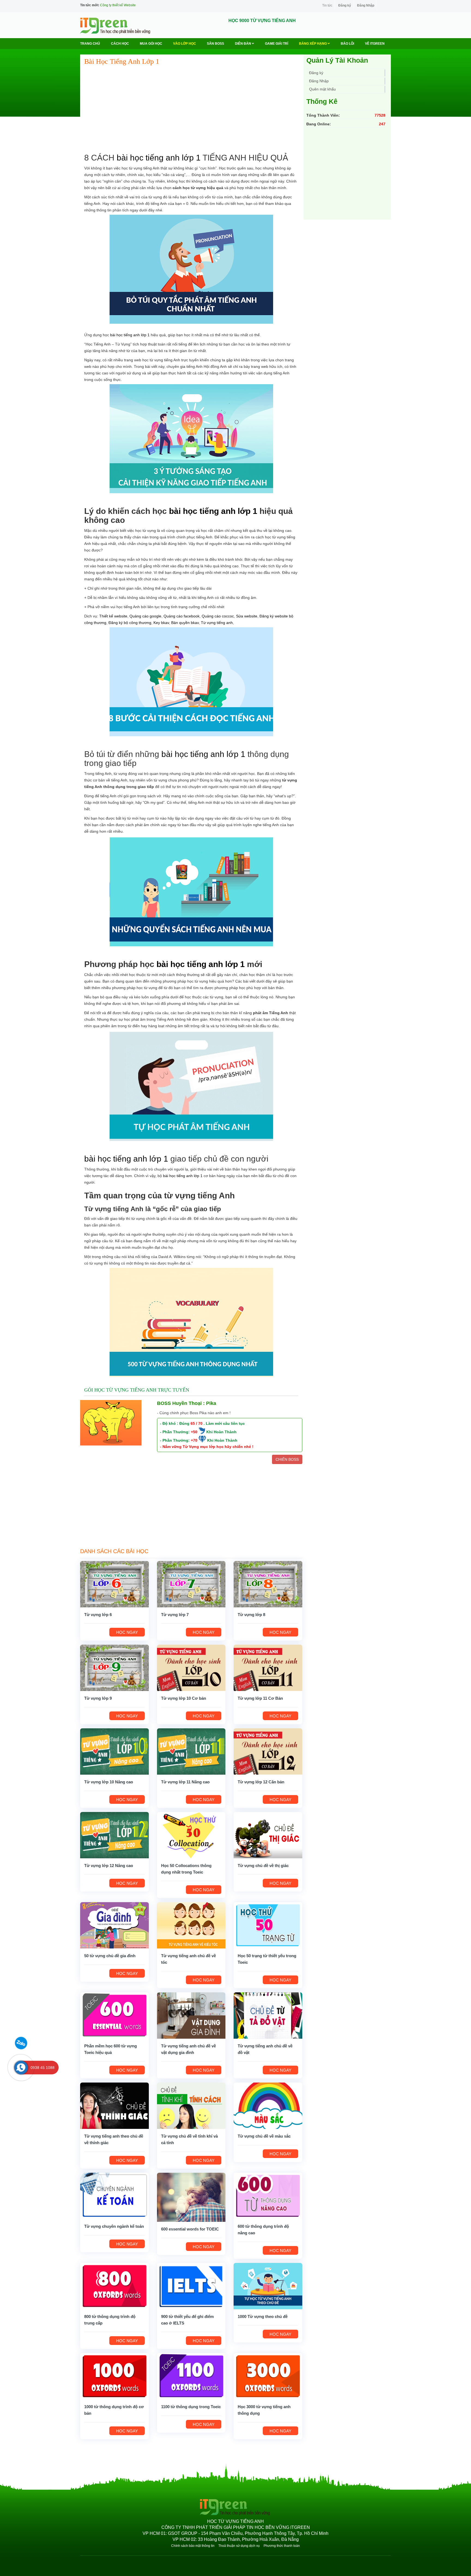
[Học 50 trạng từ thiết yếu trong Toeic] (268, 1925)
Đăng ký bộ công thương (130, 623)
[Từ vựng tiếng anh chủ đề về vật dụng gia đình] (191, 2015)
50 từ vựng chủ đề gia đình (110, 1956)
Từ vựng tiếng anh (217, 623)
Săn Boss (215, 44)
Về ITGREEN (375, 44)
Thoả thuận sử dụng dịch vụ (239, 2546)
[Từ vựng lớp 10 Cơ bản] (191, 1668)
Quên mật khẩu (322, 89)
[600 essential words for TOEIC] (191, 2197)
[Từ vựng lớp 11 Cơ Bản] (268, 1668)
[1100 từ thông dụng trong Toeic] (191, 2376)
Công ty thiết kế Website (118, 5)
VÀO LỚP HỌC (185, 44)
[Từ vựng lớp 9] (114, 1668)
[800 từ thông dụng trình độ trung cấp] (114, 2286)
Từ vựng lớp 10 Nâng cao (109, 1782)
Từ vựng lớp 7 (175, 1615)
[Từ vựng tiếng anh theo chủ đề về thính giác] (114, 2105)
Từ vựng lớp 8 (251, 1615)
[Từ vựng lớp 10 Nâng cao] (114, 1751)
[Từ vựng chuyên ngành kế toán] (114, 2196)
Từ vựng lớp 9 (98, 1698)
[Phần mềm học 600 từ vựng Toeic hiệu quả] (114, 2015)
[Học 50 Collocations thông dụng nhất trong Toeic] (191, 1835)
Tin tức (327, 5)
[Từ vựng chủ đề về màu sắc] (268, 2105)
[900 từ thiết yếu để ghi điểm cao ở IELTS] (191, 2286)
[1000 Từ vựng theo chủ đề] (268, 2286)
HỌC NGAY (127, 1632)
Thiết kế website (113, 616)
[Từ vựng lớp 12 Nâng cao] (114, 1835)
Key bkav (161, 623)
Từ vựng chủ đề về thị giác (263, 1866)
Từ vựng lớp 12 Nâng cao (109, 1866)
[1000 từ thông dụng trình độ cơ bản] (114, 2376)
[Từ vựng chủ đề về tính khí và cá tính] (191, 2105)
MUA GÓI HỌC (151, 44)
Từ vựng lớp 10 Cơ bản (184, 1698)
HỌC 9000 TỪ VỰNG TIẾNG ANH (262, 21)
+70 (194, 1440)
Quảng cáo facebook (182, 616)
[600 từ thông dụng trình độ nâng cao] (268, 2196)
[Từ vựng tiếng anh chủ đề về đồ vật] (268, 2015)
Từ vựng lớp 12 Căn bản (261, 1782)
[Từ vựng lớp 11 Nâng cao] (191, 1751)
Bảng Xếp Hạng (313, 44)
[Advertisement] (191, 110)
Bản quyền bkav (185, 623)
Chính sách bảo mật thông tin (193, 2546)
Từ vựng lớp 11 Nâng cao (185, 1782)
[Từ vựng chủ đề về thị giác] (268, 1835)
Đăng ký (345, 5)
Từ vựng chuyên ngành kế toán (114, 2226)
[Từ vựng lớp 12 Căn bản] (268, 1751)
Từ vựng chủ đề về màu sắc (264, 2136)
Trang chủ (90, 44)
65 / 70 (197, 1423)
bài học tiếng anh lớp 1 (159, 158)
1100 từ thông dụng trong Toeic (191, 2407)
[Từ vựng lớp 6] (114, 1584)
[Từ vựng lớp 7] (191, 1584)
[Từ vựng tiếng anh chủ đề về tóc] (191, 1925)
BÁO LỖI (347, 44)
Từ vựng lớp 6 (98, 1615)
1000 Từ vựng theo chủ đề (263, 2316)
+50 (194, 1432)
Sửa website (247, 616)
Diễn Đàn (243, 44)
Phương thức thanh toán (282, 2546)
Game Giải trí (277, 44)
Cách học (120, 44)
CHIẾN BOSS (287, 1459)
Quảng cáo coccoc (218, 616)
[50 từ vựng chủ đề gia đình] (114, 1925)
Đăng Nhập (366, 5)
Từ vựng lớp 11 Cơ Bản (260, 1698)
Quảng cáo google (145, 616)
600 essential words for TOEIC (190, 2229)
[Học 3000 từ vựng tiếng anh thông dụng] (268, 2376)
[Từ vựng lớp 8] (268, 1584)
